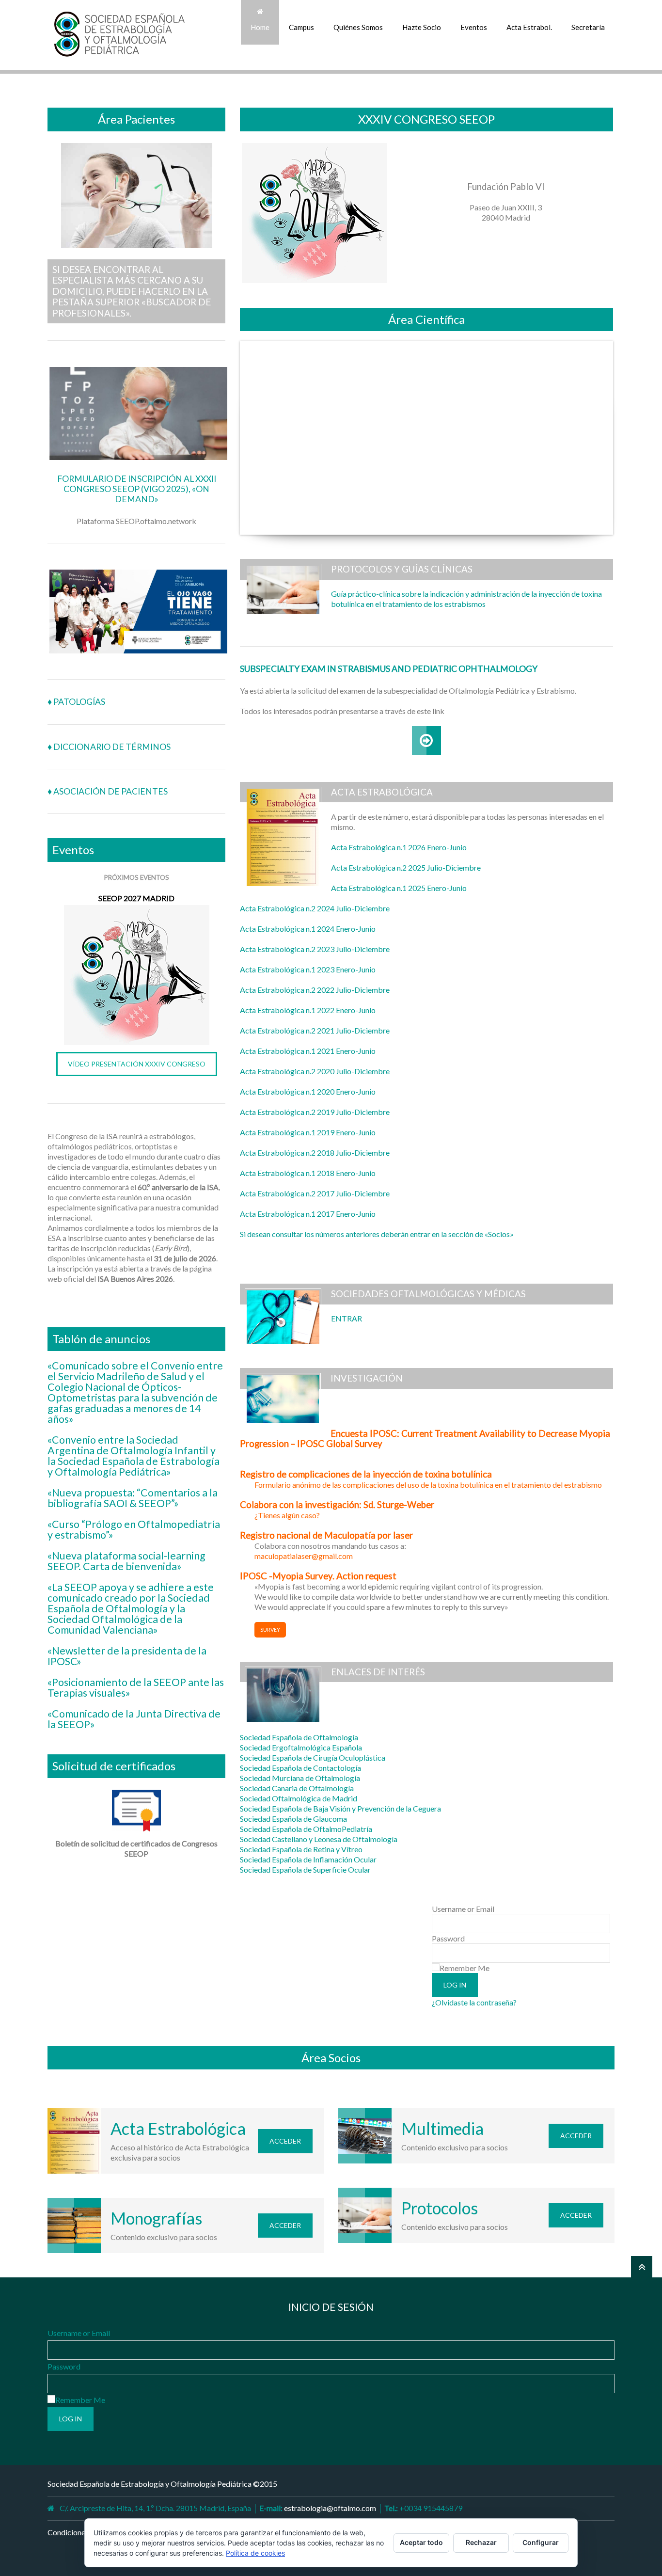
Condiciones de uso (79, 2532)
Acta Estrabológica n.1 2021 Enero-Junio (308, 1051)
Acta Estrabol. (529, 27)
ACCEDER (285, 2141)
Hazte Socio (422, 27)
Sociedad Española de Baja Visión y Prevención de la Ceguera (340, 1808)
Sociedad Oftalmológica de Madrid (299, 1798)
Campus (301, 27)
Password (448, 1938)
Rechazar (481, 2542)
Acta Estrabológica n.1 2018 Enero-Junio (308, 1173)
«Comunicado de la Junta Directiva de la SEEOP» (134, 1719)
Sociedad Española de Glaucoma (293, 1819)
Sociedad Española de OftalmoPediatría (306, 1829)
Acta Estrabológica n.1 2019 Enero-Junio (308, 1132)
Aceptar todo (421, 2542)
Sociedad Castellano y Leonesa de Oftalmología (319, 1839)
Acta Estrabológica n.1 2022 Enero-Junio (308, 1010)
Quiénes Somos (358, 27)
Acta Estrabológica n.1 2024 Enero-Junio (308, 929)
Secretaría (588, 27)
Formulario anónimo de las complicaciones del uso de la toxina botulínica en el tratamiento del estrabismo (428, 1485)
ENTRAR (347, 1318)
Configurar (541, 2542)
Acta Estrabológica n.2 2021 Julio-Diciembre (315, 1030)
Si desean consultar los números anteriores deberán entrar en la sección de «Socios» (377, 1234)
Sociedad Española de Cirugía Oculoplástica (313, 1757)
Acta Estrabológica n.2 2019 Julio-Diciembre (315, 1112)
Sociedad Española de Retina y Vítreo (301, 1849)
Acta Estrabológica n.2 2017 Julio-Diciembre (315, 1193)
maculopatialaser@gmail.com (304, 1556)
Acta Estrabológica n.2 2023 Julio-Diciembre (315, 949)
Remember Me (465, 1968)
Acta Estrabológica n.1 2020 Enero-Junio (308, 1091)
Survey (270, 1630)
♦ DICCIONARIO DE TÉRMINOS (109, 747)
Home (260, 27)
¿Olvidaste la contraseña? (474, 2002)
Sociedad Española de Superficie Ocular (305, 1869)
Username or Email (463, 1909)
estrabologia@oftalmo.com (330, 2508)
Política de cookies (255, 2553)
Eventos (474, 27)
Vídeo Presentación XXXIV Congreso (137, 1064)
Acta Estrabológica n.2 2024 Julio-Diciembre (315, 908)
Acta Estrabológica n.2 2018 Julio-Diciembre (315, 1153)
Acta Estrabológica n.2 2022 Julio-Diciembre (315, 990)
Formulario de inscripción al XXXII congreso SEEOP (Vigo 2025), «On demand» (137, 489)
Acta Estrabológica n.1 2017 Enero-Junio (308, 1214)
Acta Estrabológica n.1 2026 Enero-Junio (399, 847)
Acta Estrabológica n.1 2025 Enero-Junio (399, 888)
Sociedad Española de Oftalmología (299, 1737)
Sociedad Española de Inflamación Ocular (308, 1859)
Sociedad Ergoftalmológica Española (301, 1747)
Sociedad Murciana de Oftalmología (300, 1778)
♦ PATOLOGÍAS (76, 702)
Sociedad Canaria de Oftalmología (297, 1788)
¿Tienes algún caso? (287, 1515)
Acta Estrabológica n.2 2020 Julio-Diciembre (315, 1071)
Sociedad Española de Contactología (300, 1768)
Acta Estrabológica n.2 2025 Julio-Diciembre (406, 867)
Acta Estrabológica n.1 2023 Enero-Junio (308, 969)
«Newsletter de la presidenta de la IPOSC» (127, 1656)
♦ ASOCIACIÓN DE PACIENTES (108, 791)
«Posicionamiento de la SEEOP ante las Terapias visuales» (136, 1687)
